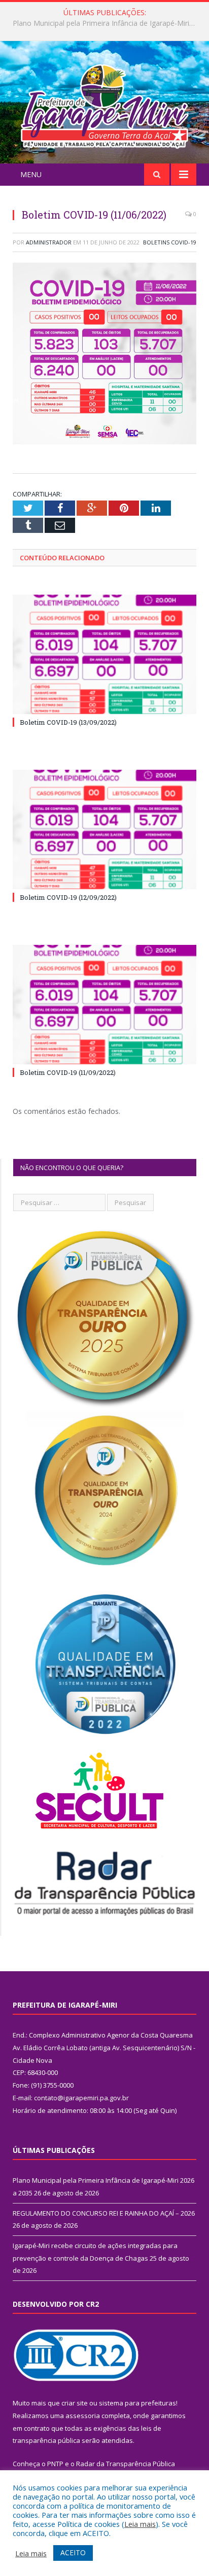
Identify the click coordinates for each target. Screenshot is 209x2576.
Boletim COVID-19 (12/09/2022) (68, 897)
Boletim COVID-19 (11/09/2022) (68, 1072)
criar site (75, 2403)
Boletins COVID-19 (170, 242)
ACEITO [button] (73, 2552)
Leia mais (140, 2524)
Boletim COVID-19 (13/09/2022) (68, 722)
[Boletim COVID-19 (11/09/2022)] (104, 1005)
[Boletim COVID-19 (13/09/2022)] (104, 655)
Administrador (49, 242)
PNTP (55, 2464)
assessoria (83, 2416)
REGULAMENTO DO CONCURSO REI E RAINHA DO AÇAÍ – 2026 (107, 23)
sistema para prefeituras (137, 2403)
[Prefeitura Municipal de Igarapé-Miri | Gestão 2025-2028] (104, 103)
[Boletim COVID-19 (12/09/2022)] (104, 830)
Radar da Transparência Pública (126, 2464)
